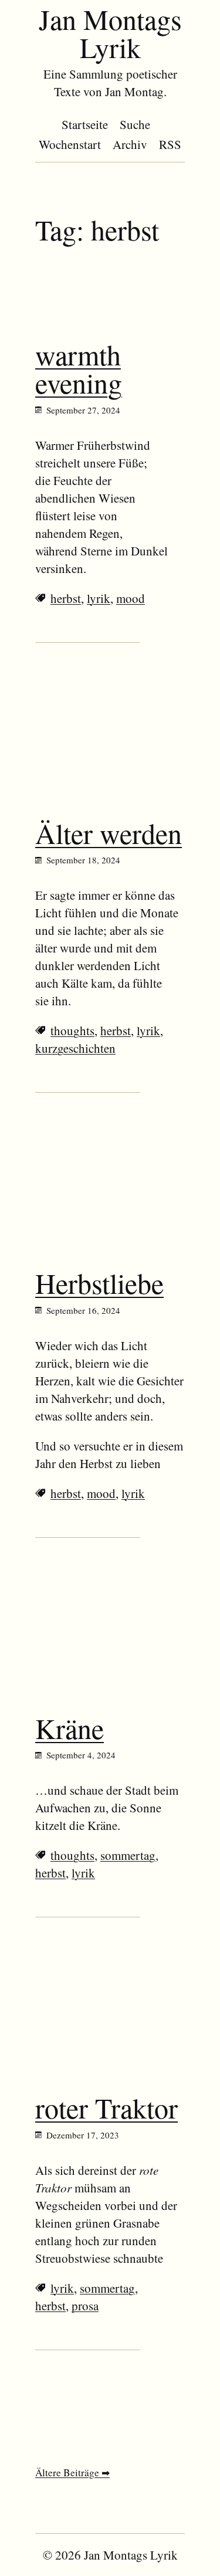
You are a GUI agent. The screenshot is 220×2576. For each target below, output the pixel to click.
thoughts (72, 1031)
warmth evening (79, 368)
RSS (170, 144)
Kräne (70, 1728)
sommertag (128, 1855)
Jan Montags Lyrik (110, 33)
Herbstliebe (99, 1283)
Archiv (130, 144)
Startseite (85, 124)
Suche (135, 124)
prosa (85, 2306)
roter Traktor (106, 2107)
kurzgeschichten (75, 1048)
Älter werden (109, 833)
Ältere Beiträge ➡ (72, 2472)
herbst (66, 598)
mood (131, 598)
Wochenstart (70, 144)
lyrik (99, 598)
